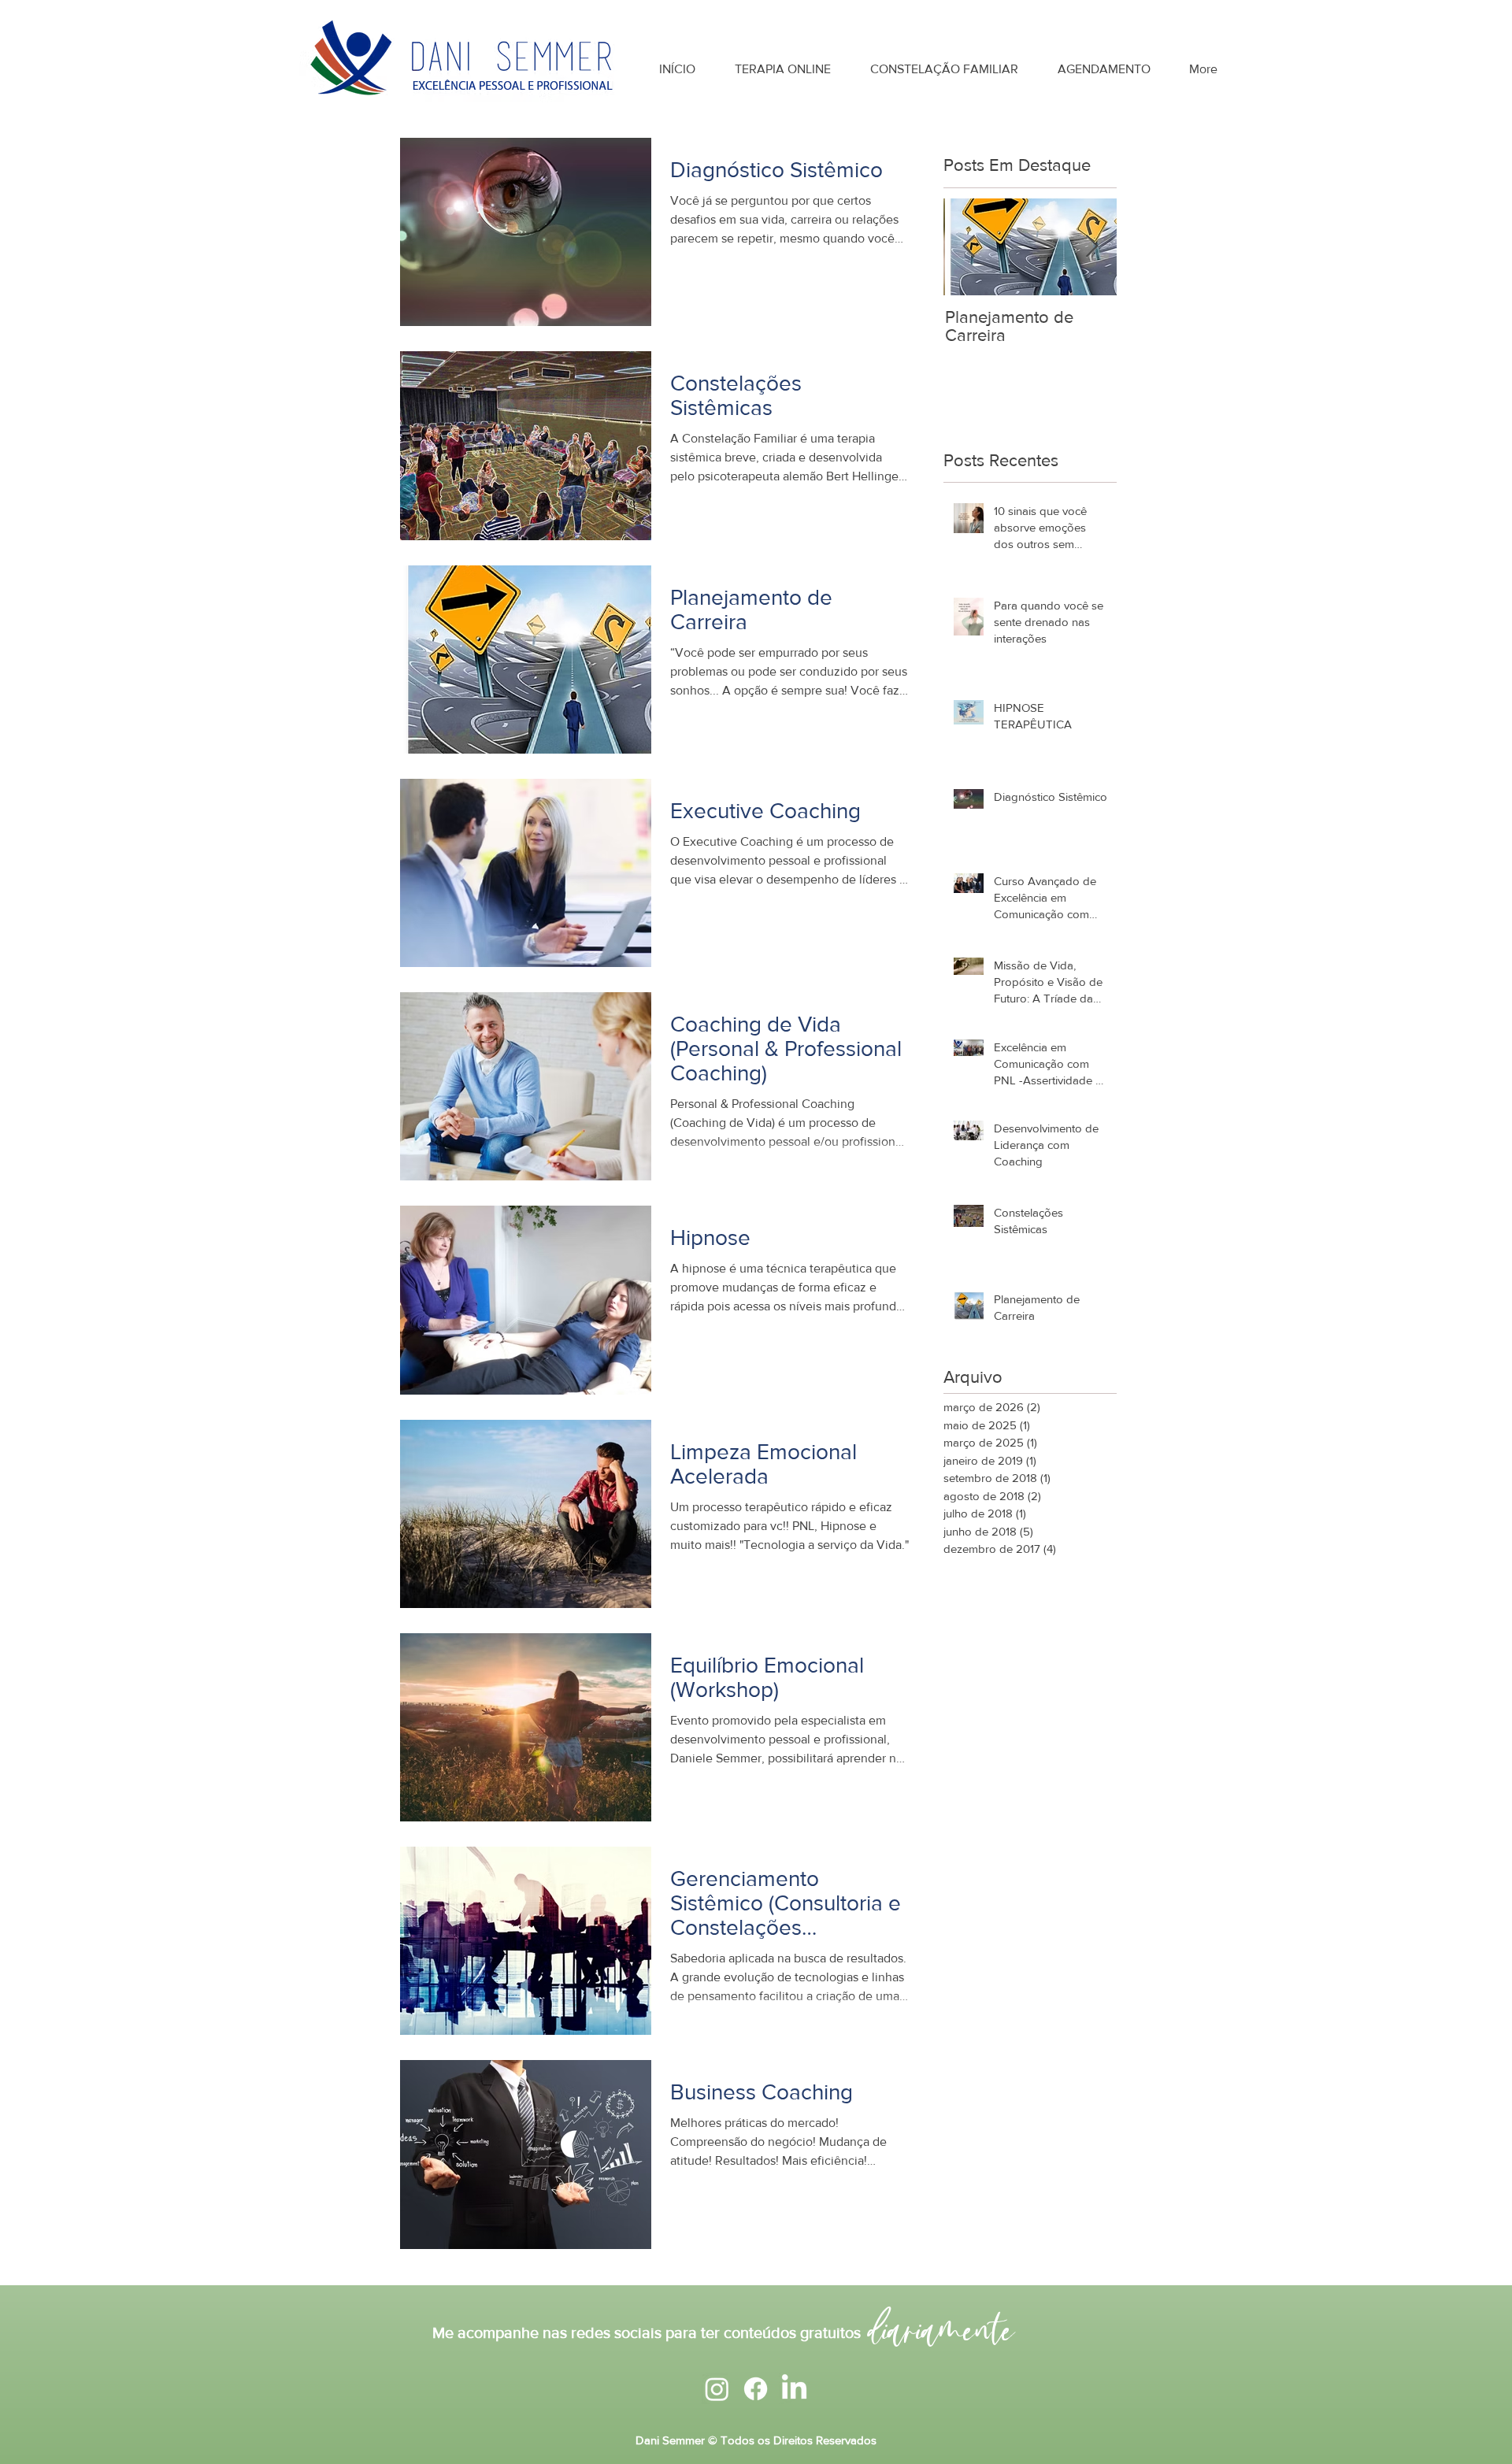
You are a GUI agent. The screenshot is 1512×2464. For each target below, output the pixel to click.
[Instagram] (717, 2389)
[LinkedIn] (794, 2389)
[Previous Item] (969, 247)
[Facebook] (756, 2389)
